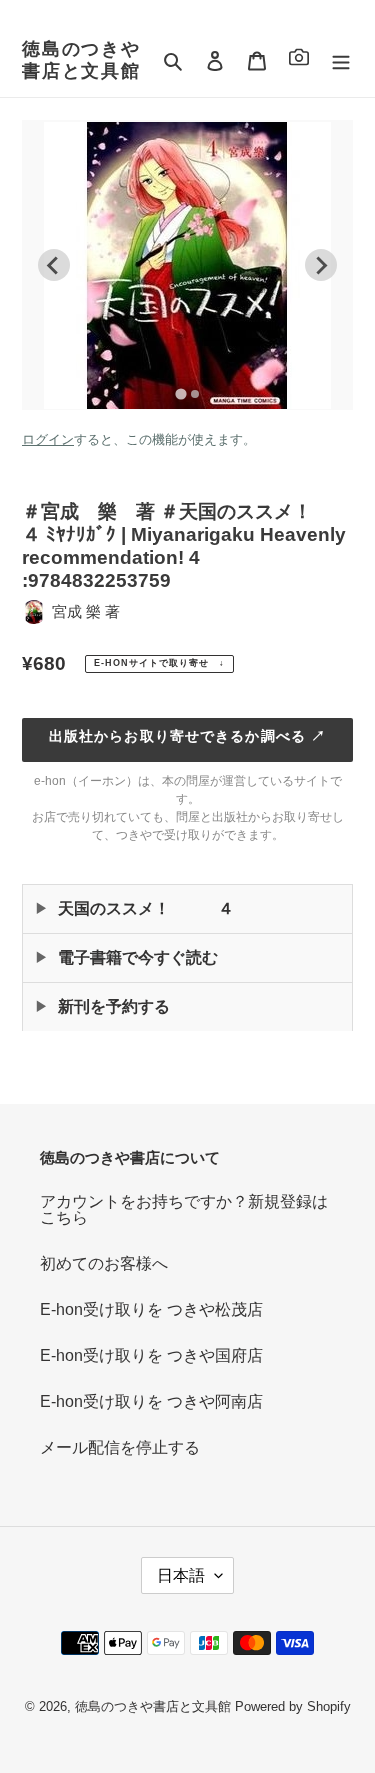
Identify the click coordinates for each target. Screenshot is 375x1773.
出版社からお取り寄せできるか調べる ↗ (187, 736)
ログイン (48, 439)
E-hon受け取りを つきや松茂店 (151, 1309)
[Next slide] (321, 265)
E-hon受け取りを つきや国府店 (151, 1355)
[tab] (180, 393)
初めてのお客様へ (104, 1263)
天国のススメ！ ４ (146, 908)
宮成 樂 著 (86, 611)
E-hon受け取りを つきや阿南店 (151, 1401)
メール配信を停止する (120, 1447)
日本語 (181, 1575)
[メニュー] (341, 61)
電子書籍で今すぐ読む (138, 957)
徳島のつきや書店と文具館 (81, 60)
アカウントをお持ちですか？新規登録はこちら (184, 1209)
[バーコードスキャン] (299, 60)
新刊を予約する (114, 1006)
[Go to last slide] (54, 265)
